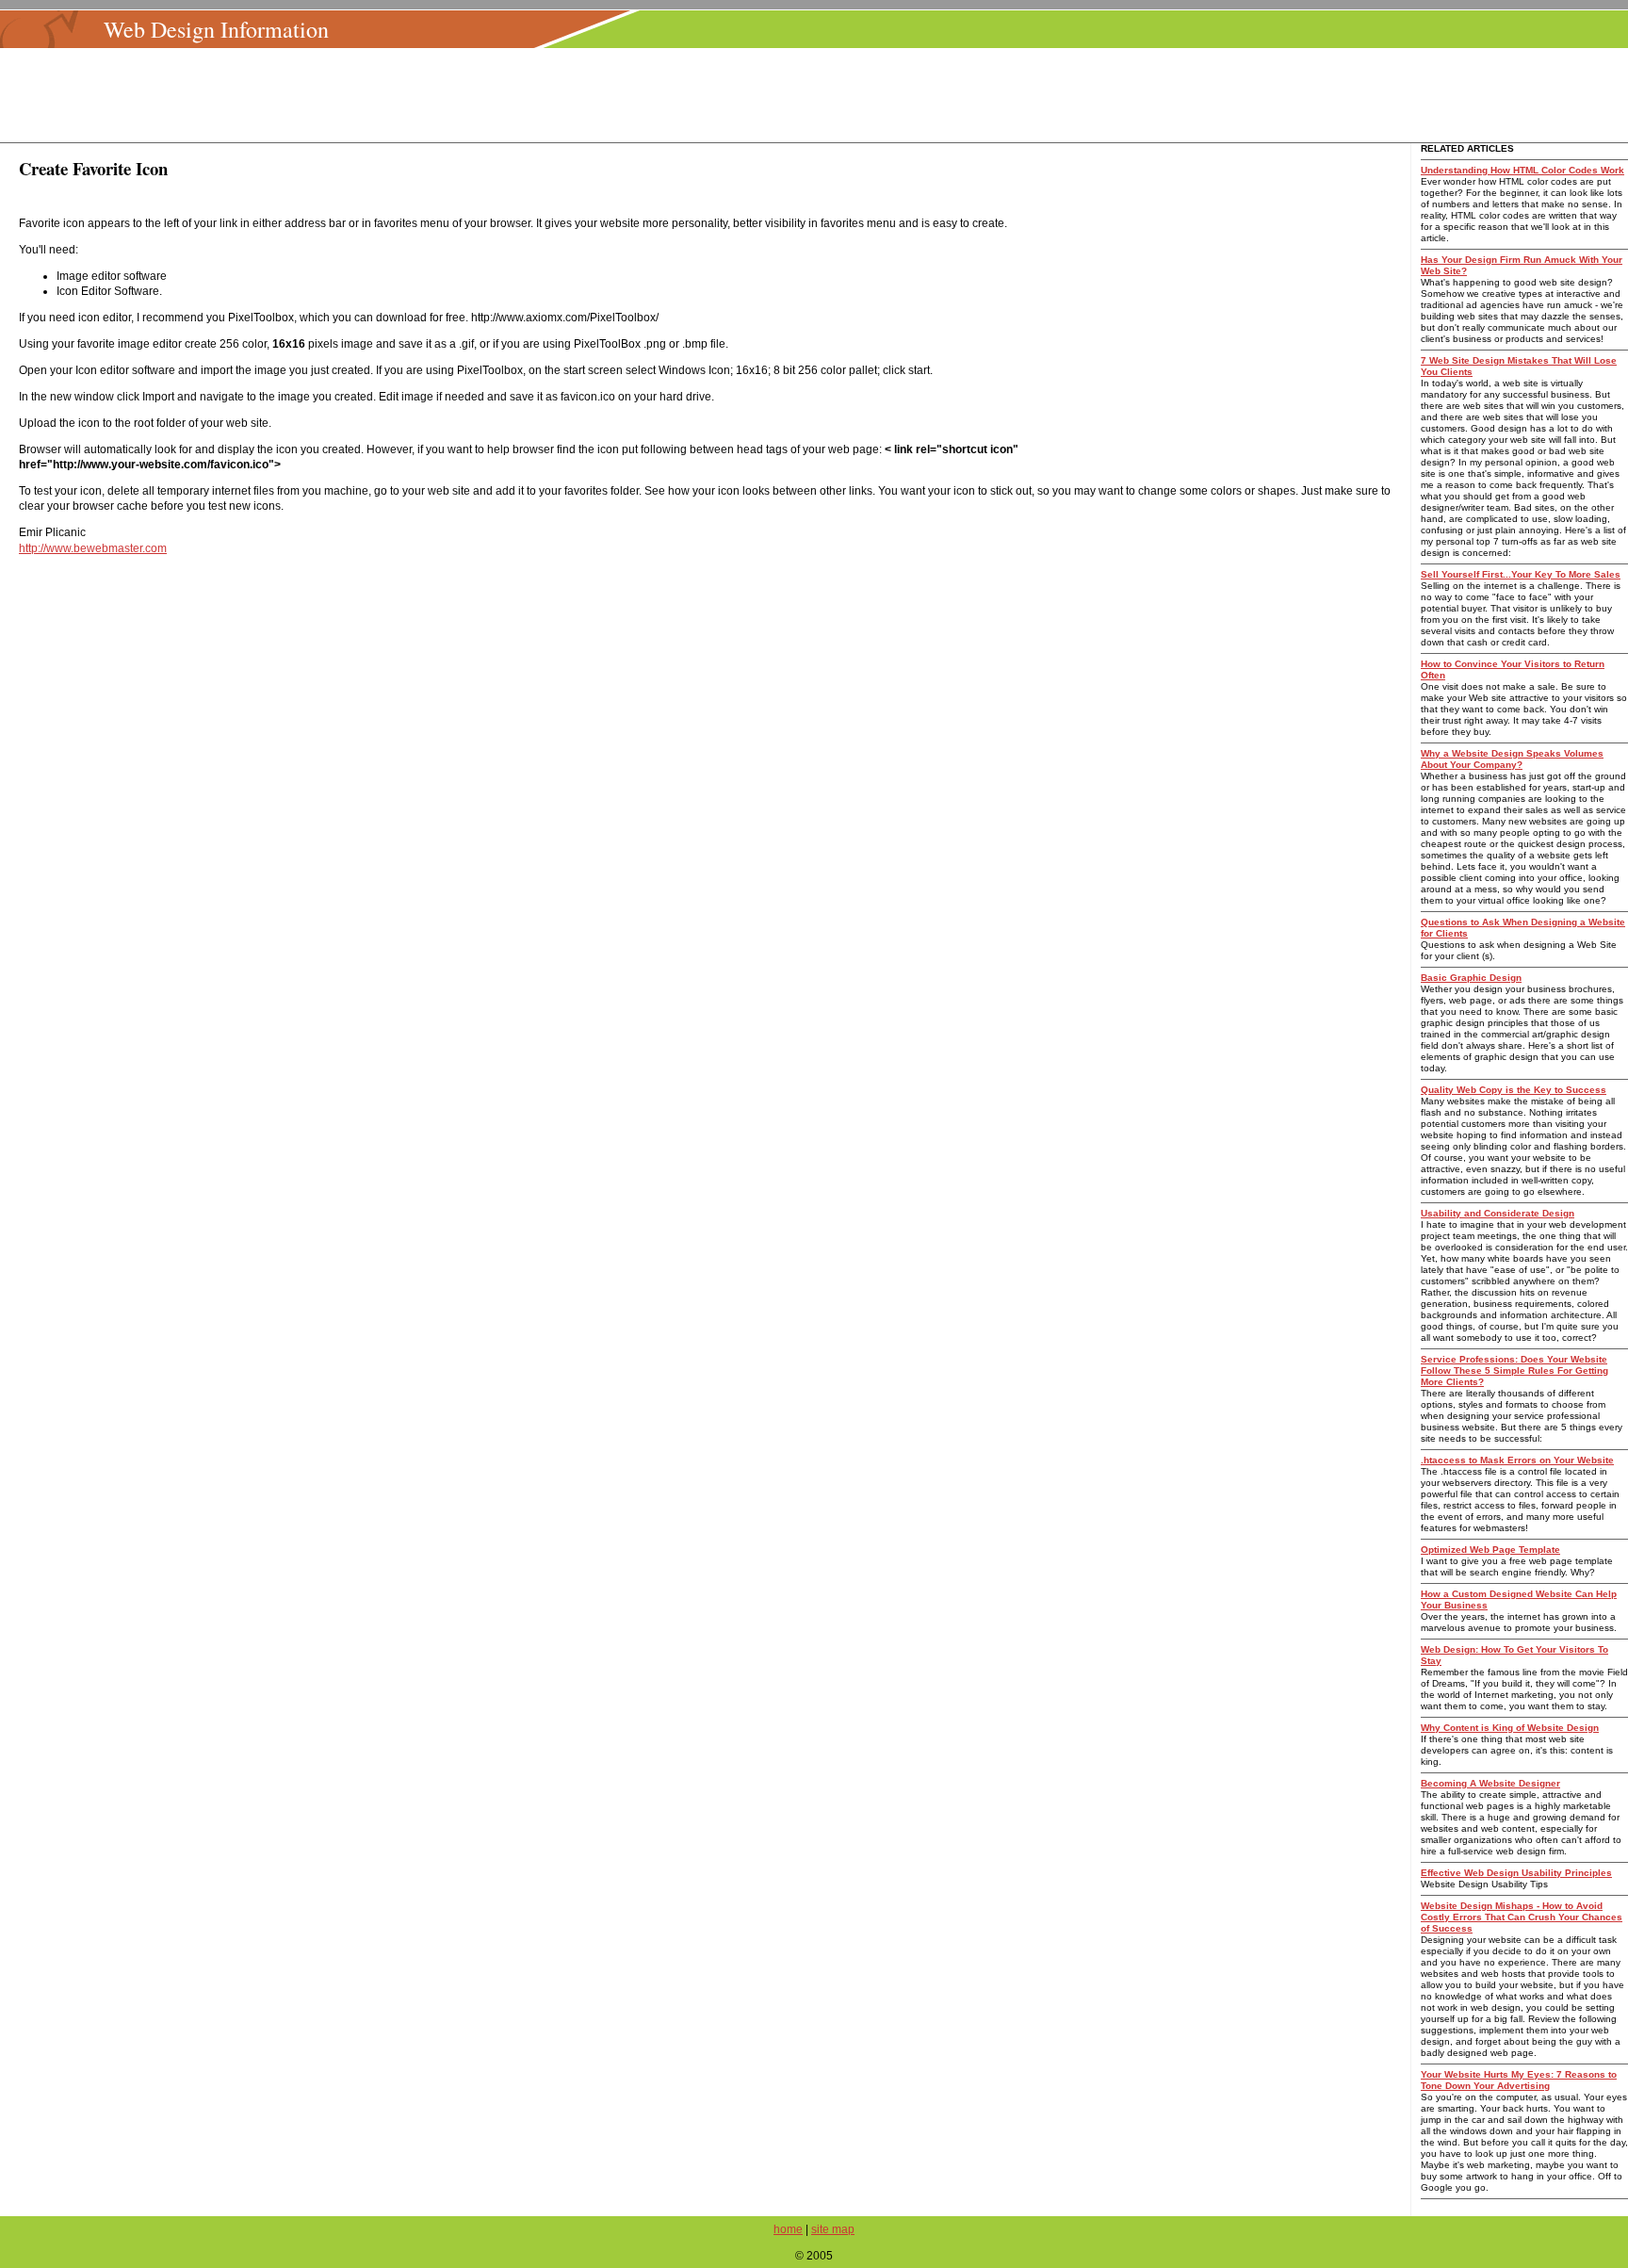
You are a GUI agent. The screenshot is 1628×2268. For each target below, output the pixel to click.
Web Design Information (216, 29)
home (788, 2229)
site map (833, 2229)
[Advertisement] (820, 95)
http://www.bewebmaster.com (93, 548)
